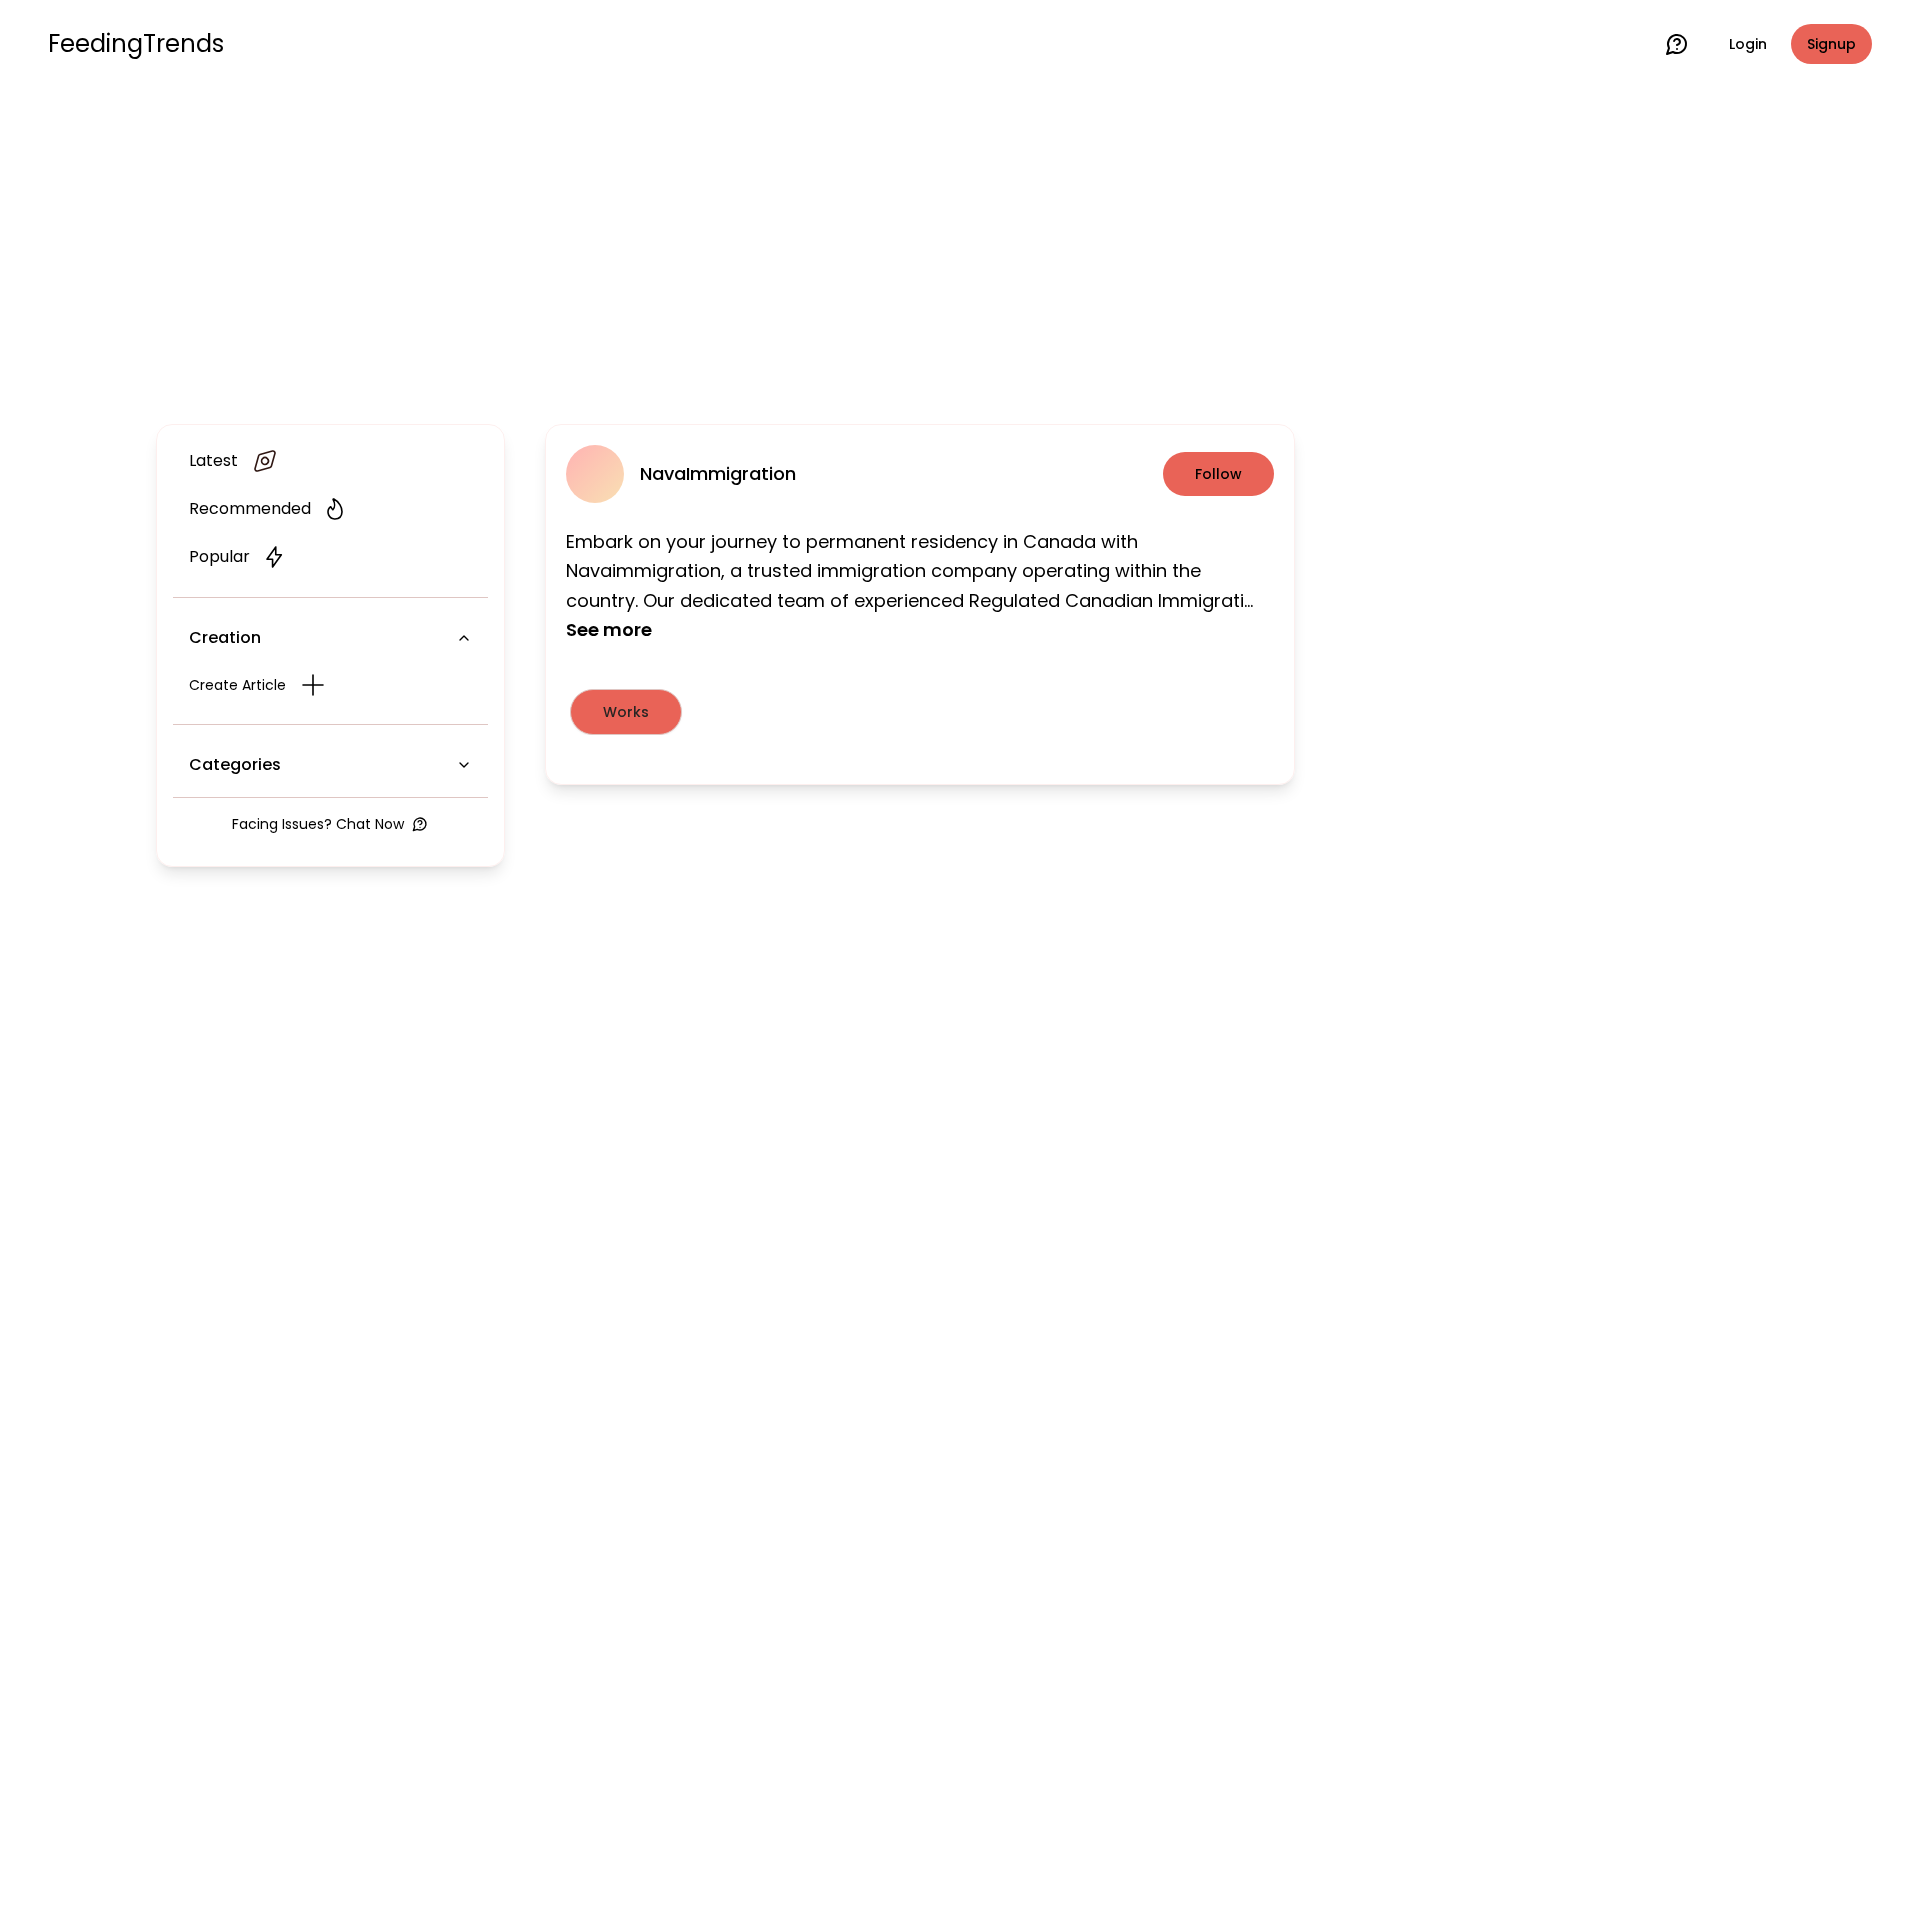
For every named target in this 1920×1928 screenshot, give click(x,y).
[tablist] (920, 712)
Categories (235, 764)
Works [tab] (626, 712)
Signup (1831, 44)
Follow (1218, 474)
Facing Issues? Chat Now (318, 824)
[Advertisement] (960, 252)
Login (1748, 44)
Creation (225, 637)
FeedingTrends (136, 44)
